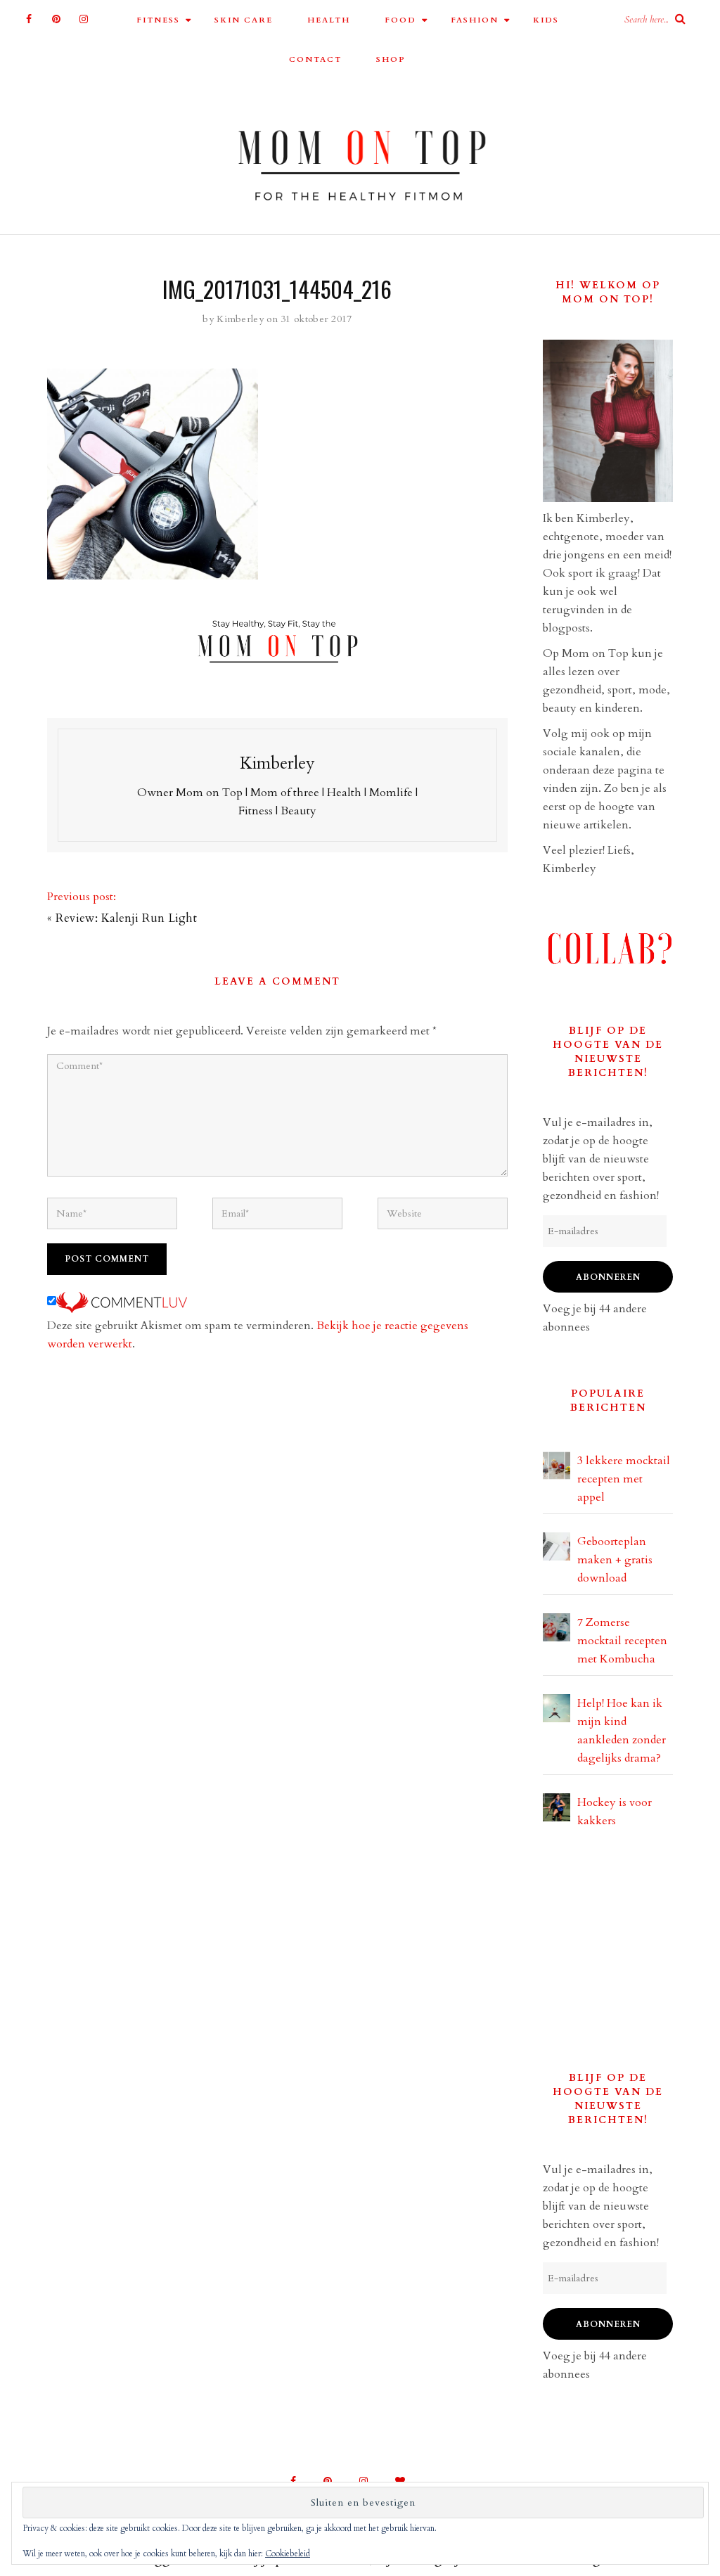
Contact (315, 59)
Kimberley (240, 319)
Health (329, 20)
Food (400, 20)
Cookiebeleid (288, 2553)
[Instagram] (84, 19)
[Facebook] (29, 19)
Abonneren (608, 1277)
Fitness (158, 20)
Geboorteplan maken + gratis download (615, 1560)
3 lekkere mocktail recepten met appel (624, 1479)
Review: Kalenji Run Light (126, 918)
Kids (546, 20)
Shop (391, 59)
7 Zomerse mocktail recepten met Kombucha (622, 1641)
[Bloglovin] (400, 2481)
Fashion (475, 20)
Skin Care (244, 20)
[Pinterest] (57, 19)
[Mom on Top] (360, 160)
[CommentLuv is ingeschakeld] (122, 1302)
